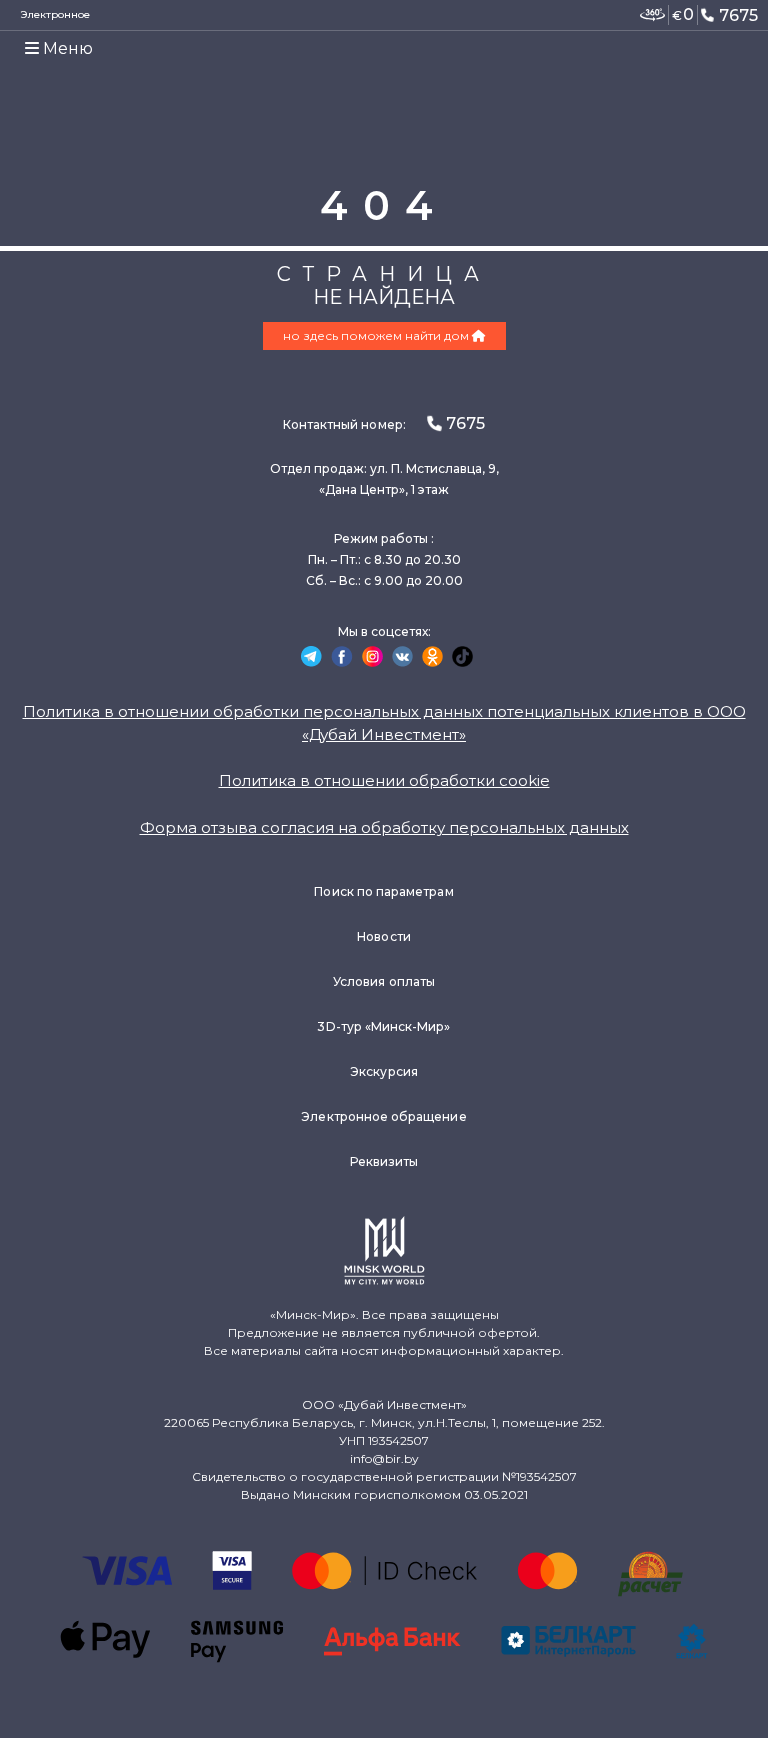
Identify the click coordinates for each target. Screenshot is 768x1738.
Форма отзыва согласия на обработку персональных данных (384, 827)
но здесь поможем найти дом (377, 335)
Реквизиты (384, 1161)
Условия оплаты (384, 981)
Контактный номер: (384, 423)
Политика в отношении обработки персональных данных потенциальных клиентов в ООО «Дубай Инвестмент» (384, 723)
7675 (738, 15)
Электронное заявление (55, 24)
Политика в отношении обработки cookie (384, 780)
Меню (66, 48)
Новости (383, 936)
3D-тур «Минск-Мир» (383, 1026)
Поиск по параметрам (383, 891)
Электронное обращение (383, 1116)
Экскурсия (384, 1071)
